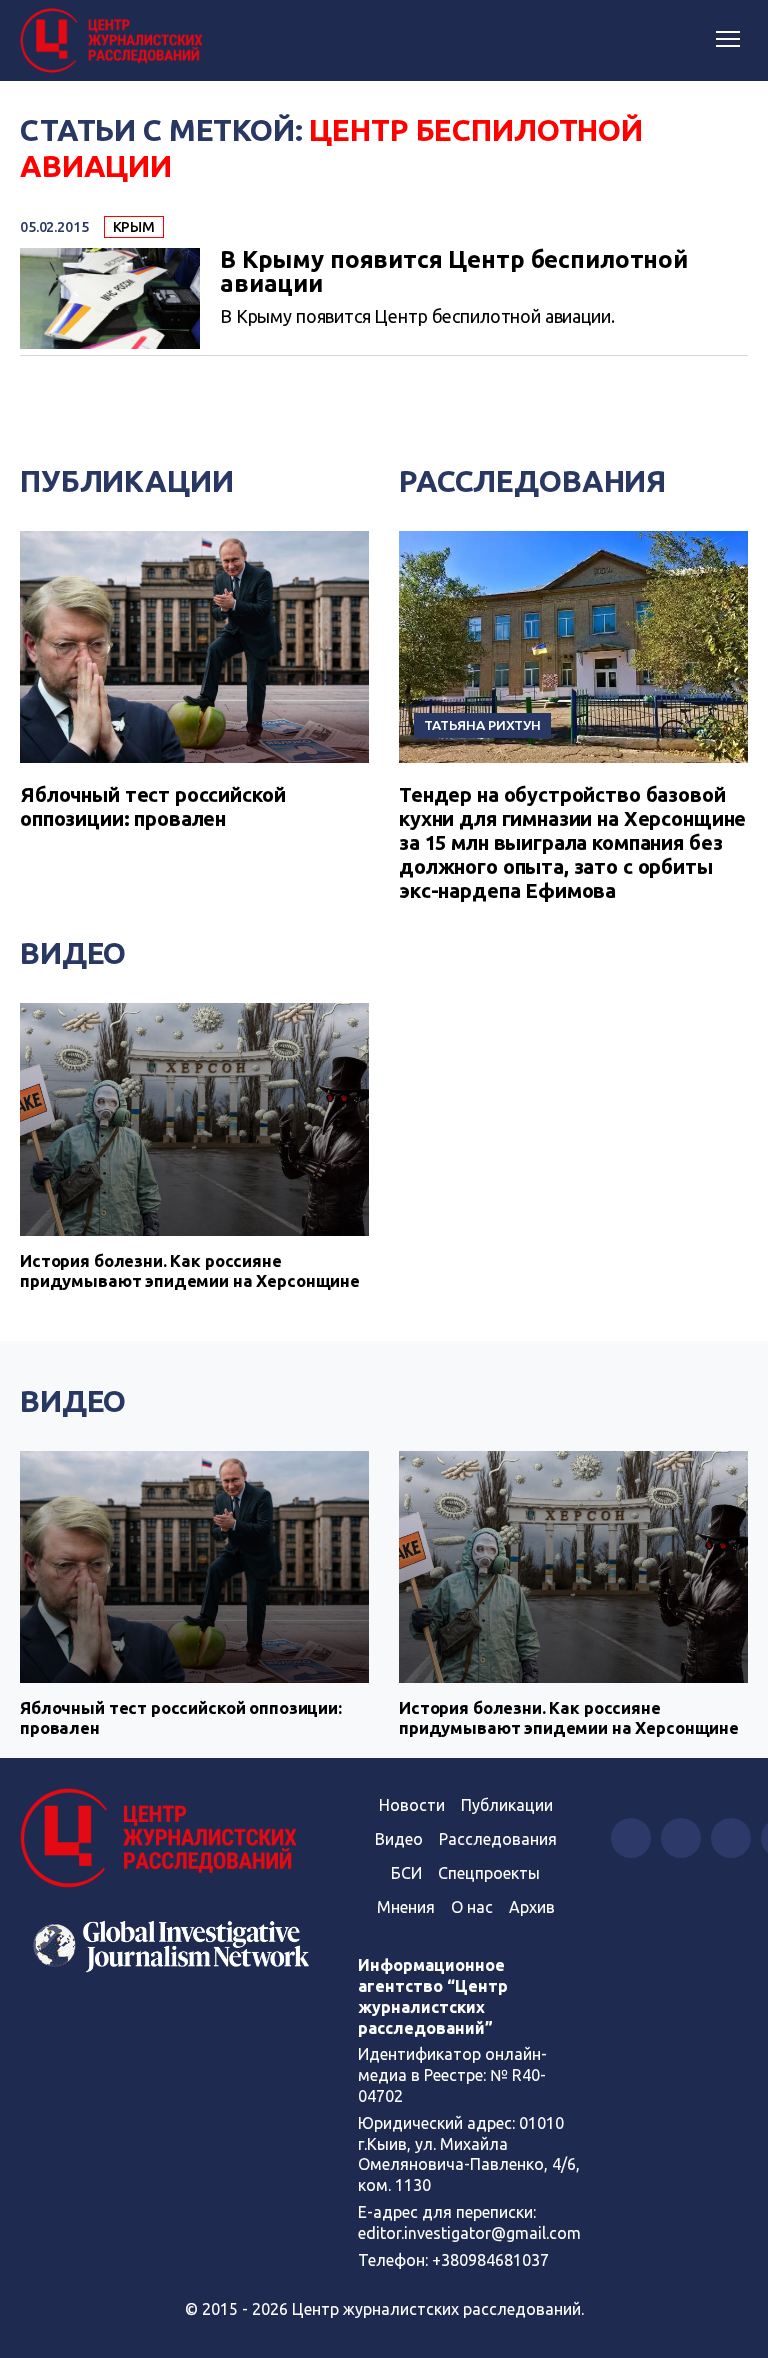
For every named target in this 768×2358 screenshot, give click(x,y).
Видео (73, 953)
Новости (412, 1805)
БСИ (406, 1873)
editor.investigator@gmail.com (469, 2233)
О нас (472, 1907)
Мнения (406, 1907)
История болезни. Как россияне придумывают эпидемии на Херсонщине (190, 1270)
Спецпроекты (489, 1873)
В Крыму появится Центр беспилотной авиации (454, 272)
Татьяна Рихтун (482, 725)
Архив (532, 1907)
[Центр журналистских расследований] (115, 41)
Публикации (127, 481)
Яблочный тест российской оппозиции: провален (152, 806)
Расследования (532, 481)
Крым (134, 227)
